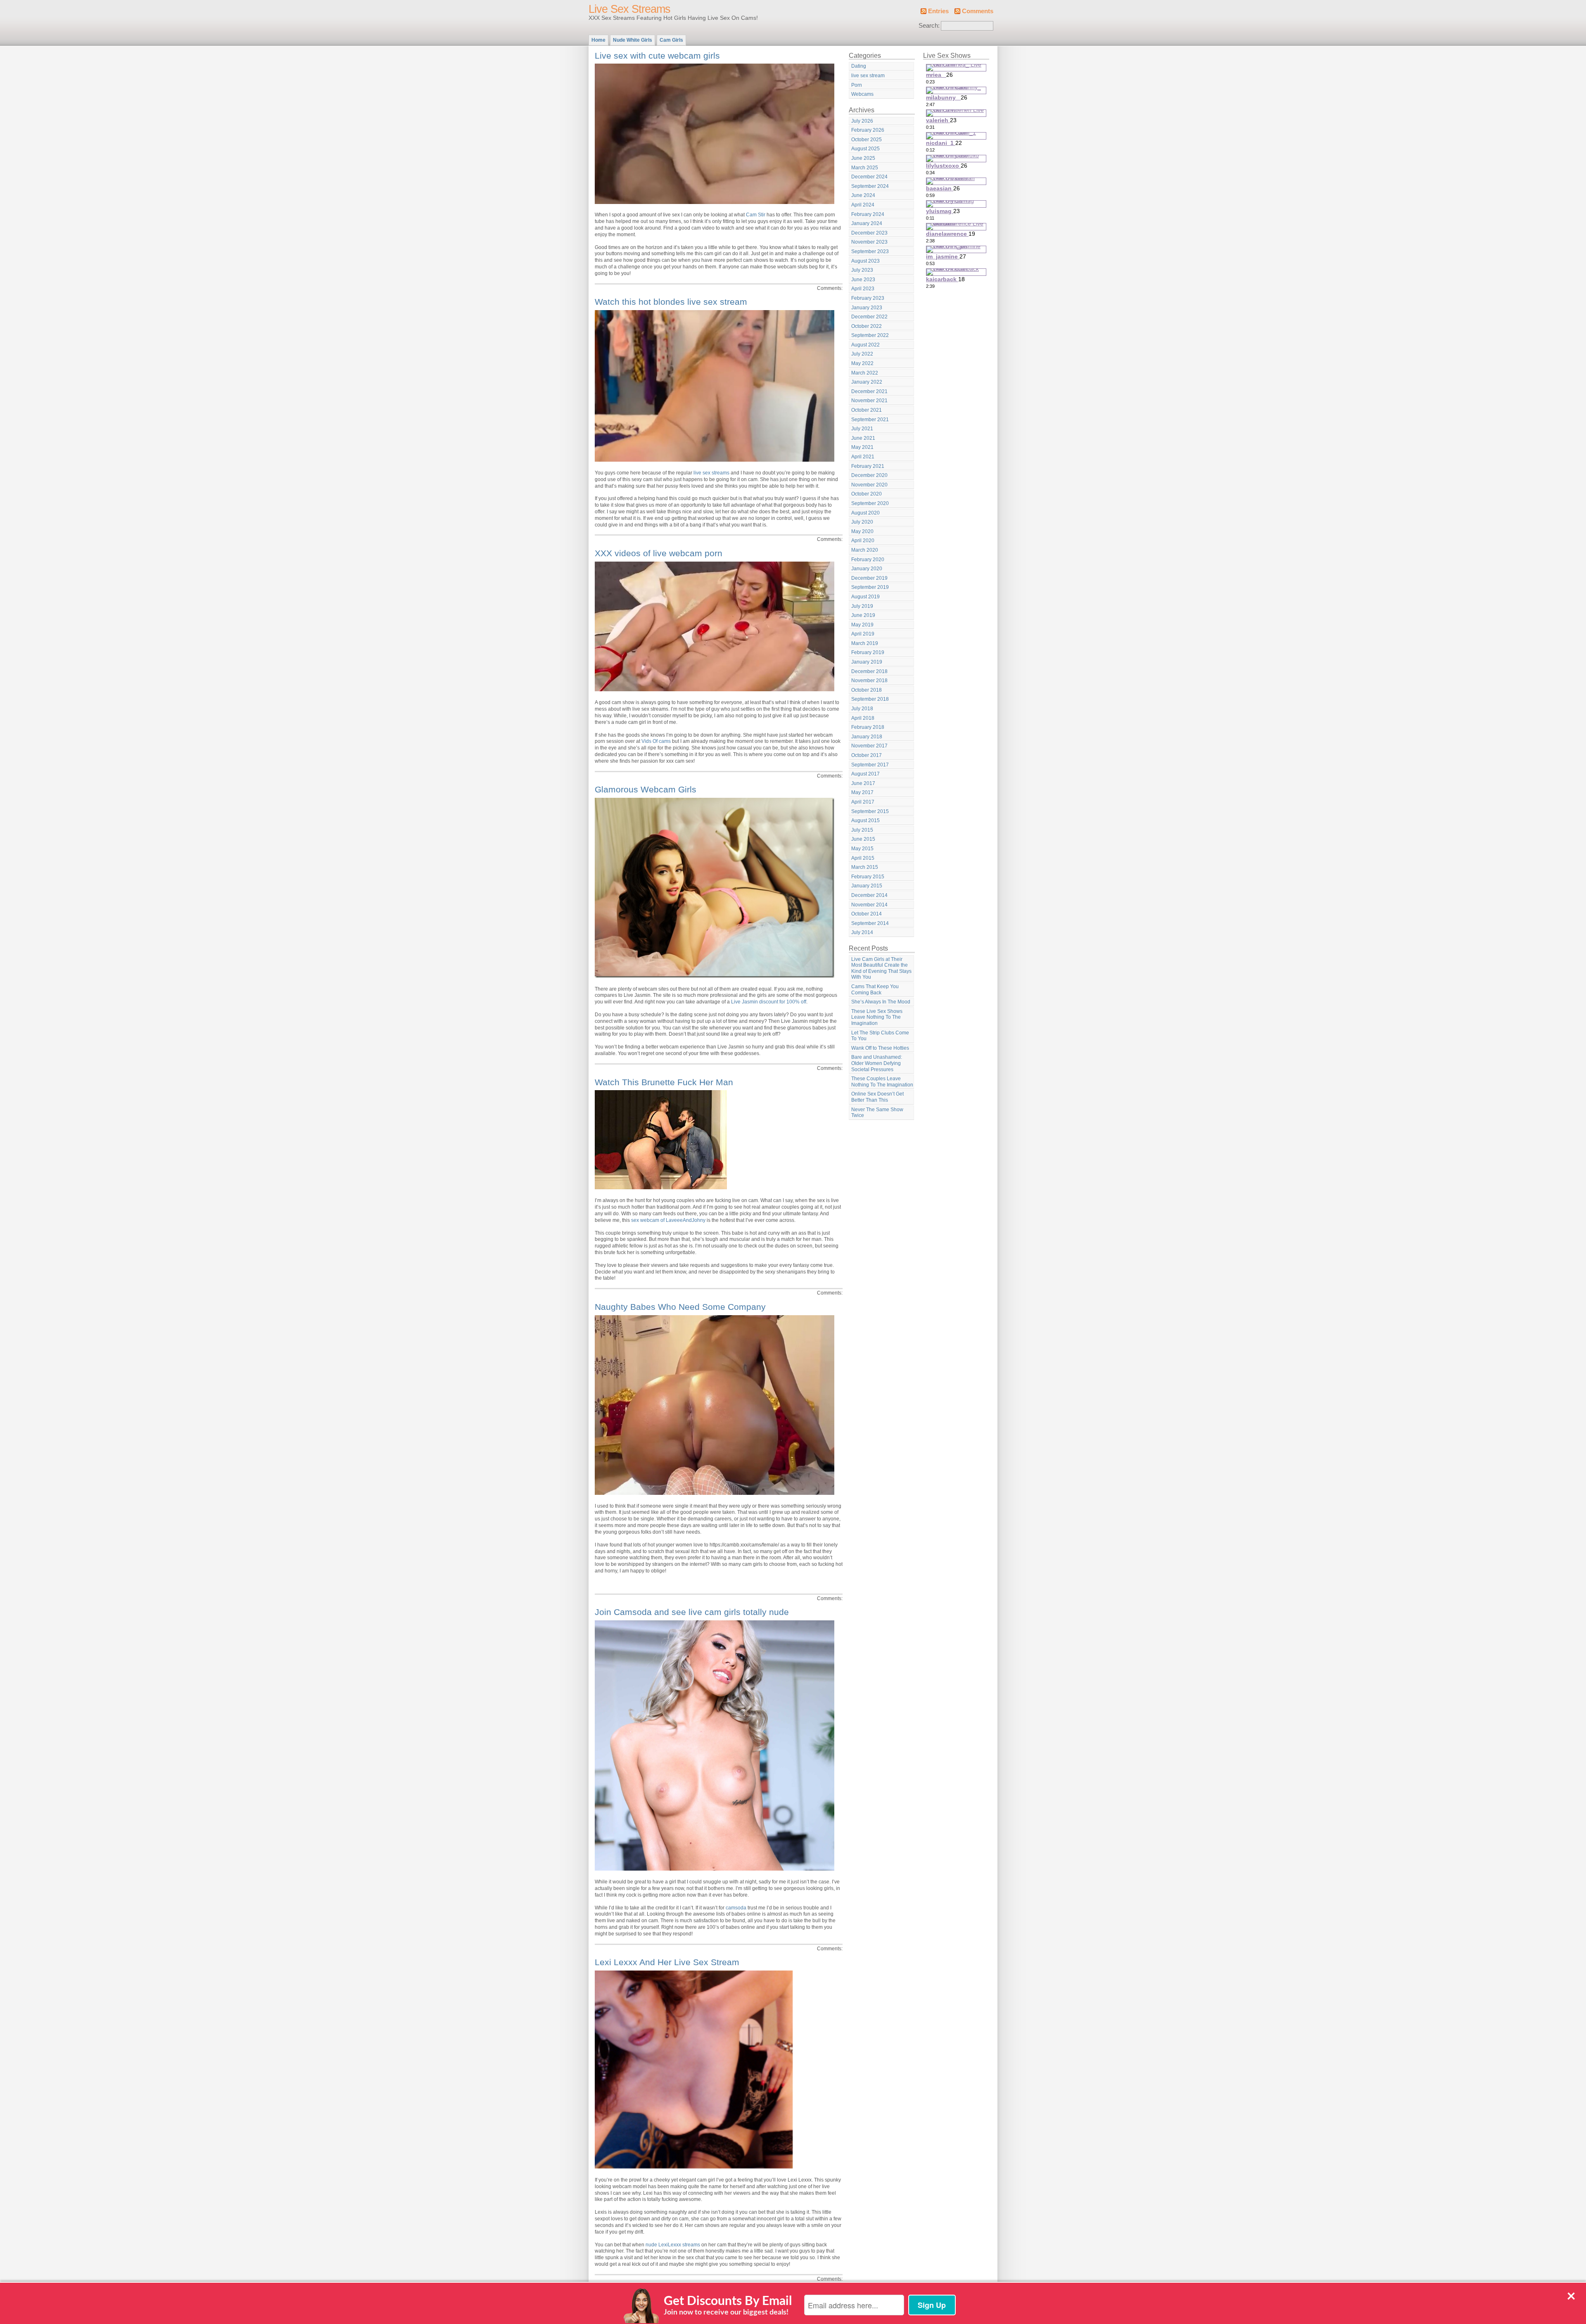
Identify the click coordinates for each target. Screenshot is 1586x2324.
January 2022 (867, 382)
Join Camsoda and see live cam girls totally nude (692, 1612)
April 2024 (863, 205)
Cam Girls (671, 40)
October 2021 (867, 410)
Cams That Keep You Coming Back (875, 990)
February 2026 (868, 130)
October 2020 (867, 494)
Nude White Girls (633, 40)
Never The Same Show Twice (877, 1113)
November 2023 (869, 242)
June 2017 (863, 783)
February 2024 (868, 214)
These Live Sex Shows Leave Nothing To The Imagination (877, 1017)
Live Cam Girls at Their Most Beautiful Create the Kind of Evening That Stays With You (881, 968)
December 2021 (869, 391)
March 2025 (865, 168)
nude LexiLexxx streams (673, 2245)
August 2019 (865, 597)
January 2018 (867, 737)
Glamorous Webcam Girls (646, 789)
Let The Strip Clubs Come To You (880, 1036)
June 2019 (863, 615)
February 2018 (868, 727)
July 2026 (862, 121)
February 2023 (868, 298)
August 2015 (865, 821)
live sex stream (868, 76)
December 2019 (869, 578)
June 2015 (863, 839)
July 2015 (862, 830)
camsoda (736, 1908)
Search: (929, 26)
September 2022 (870, 335)
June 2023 (863, 280)
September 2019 (870, 587)
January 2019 (867, 662)
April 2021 (863, 457)
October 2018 (867, 690)
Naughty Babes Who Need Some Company (680, 1307)
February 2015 (868, 877)
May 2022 (862, 363)
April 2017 (863, 802)
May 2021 (862, 447)
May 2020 (862, 531)
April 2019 (863, 634)
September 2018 (870, 699)
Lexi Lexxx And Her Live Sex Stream (667, 1962)
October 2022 (867, 326)
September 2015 (870, 811)
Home (598, 40)
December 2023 (869, 233)
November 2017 (869, 746)
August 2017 (865, 774)
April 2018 (863, 718)
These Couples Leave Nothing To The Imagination (882, 1082)
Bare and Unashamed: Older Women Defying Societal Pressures (877, 1063)
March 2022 (865, 373)
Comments (978, 11)
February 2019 (868, 652)
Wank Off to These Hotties (880, 1048)
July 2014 (862, 932)
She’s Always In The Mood (881, 1002)
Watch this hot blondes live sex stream (671, 302)
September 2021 (870, 420)
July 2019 (862, 606)
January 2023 (867, 308)
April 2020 (863, 541)
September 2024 (870, 186)
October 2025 (867, 140)
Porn (857, 85)
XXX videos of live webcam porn (659, 553)
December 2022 (869, 317)
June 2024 (863, 195)
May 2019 (862, 625)
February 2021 (868, 466)
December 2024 (869, 177)
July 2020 (862, 522)
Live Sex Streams (629, 9)
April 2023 (863, 289)
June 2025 (863, 158)
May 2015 (862, 849)
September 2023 (870, 251)
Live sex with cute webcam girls (657, 56)
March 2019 (865, 643)
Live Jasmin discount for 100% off (769, 1002)
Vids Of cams (656, 741)
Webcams (862, 94)
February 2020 (868, 560)
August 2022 (865, 345)
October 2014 (867, 914)
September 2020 (870, 503)
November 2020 (869, 485)
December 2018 (869, 671)
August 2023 (865, 261)
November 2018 (869, 681)
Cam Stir (756, 215)
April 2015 (863, 858)
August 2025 (865, 149)
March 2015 (865, 867)
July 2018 (862, 709)
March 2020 (865, 550)
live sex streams (711, 473)
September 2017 (870, 765)
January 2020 (867, 569)
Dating (859, 66)
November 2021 (869, 401)
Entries (938, 11)
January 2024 (867, 223)
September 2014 (870, 923)
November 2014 (869, 905)
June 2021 (863, 438)
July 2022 (862, 354)
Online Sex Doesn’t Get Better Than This (877, 1097)
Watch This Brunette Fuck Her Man (664, 1082)
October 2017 (867, 755)
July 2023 (862, 270)
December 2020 (869, 475)
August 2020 (865, 513)
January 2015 (867, 886)
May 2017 (862, 792)
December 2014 (869, 895)
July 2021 (862, 429)
